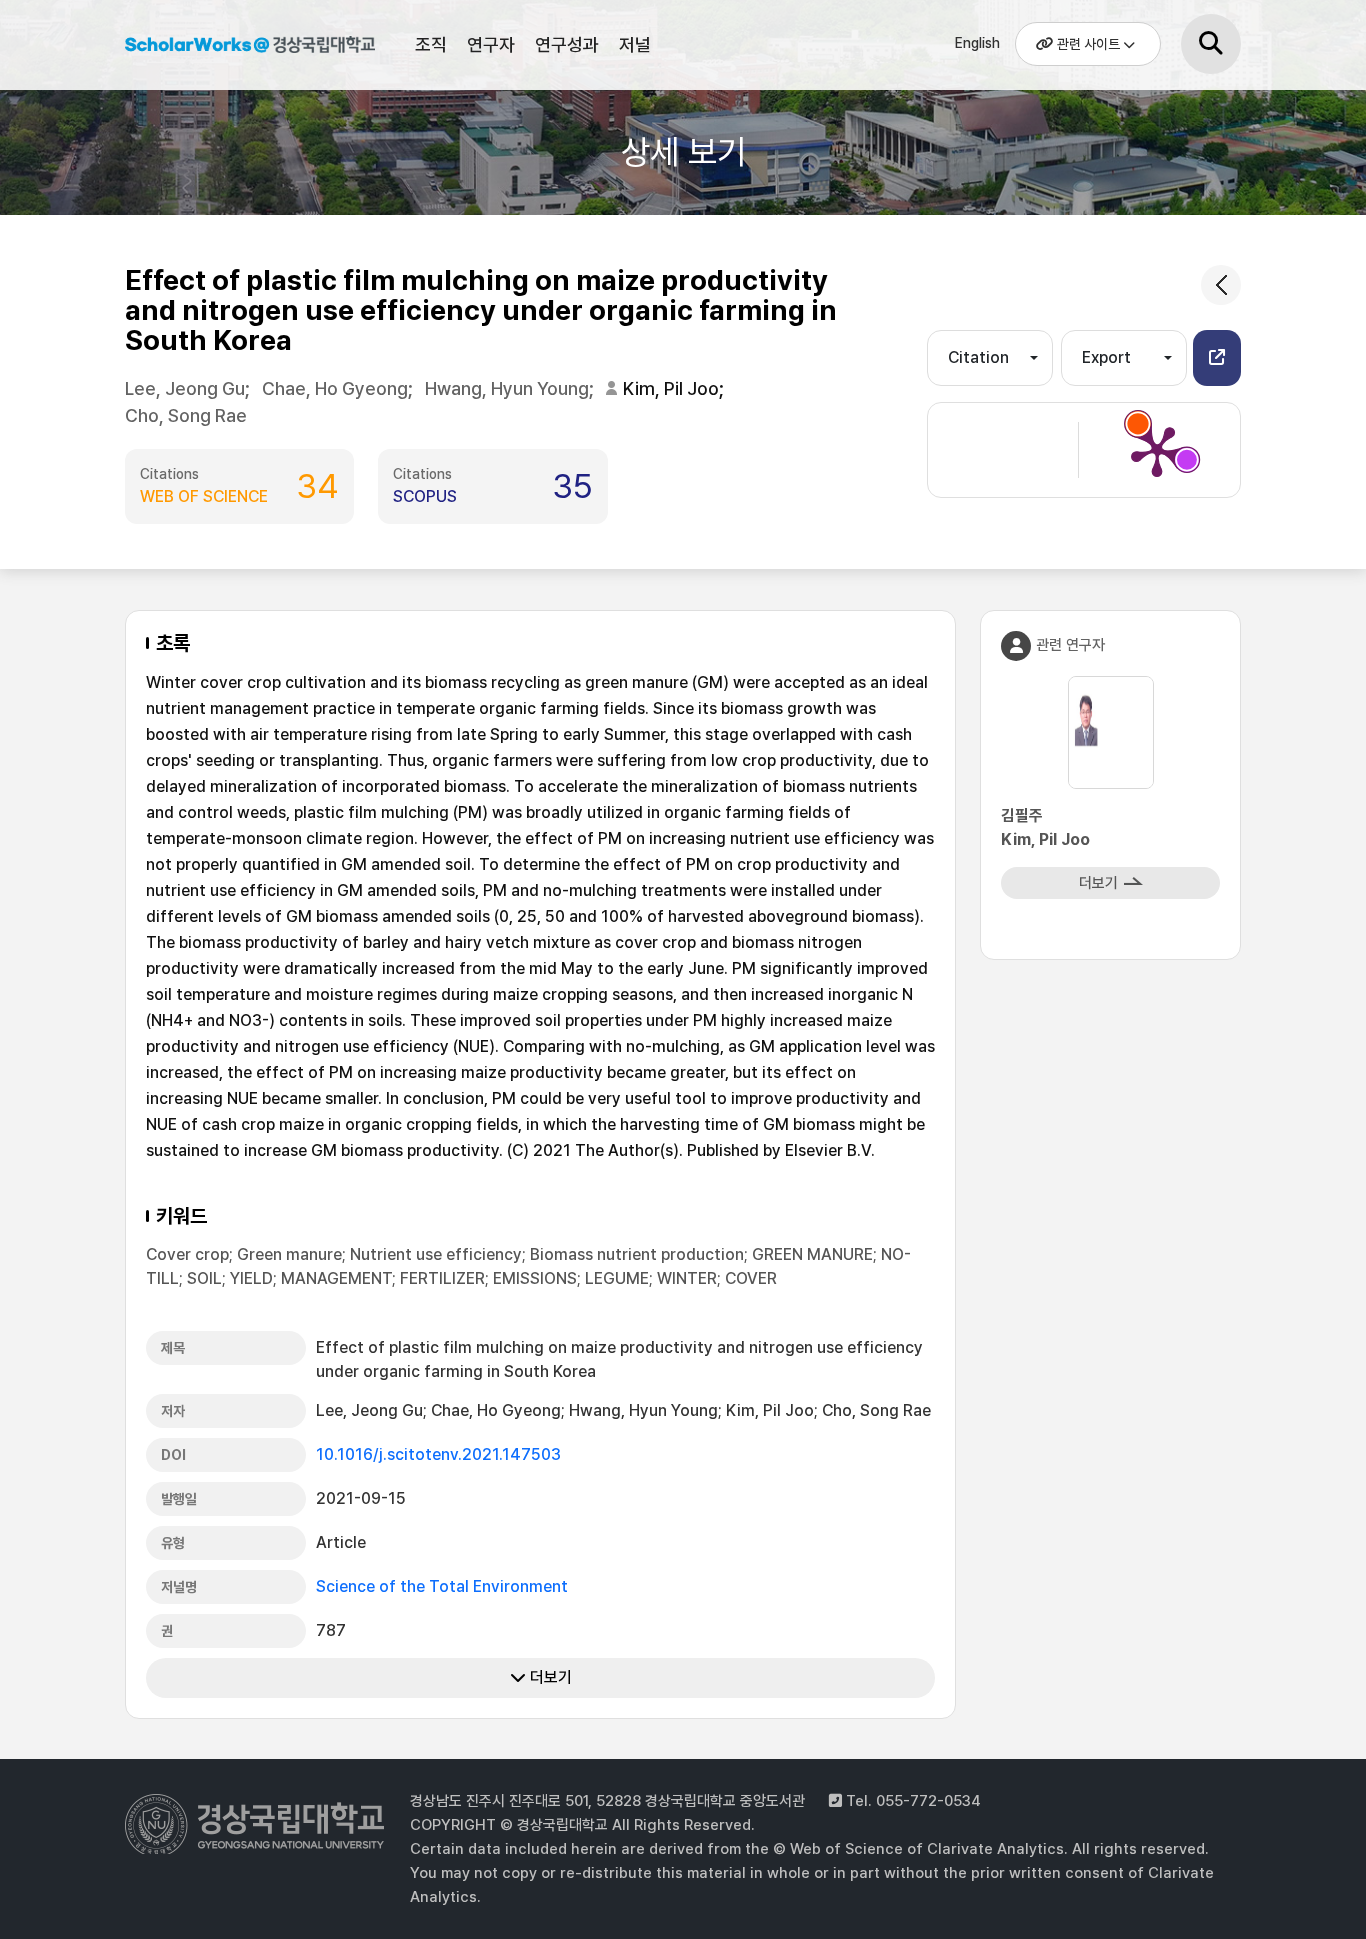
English (977, 43)
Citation (978, 357)
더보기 (549, 1677)
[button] (1217, 358)
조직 (431, 44)
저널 (635, 44)
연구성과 (567, 44)
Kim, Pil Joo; (675, 388)
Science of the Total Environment (442, 1586)
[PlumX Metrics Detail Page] (1157, 450)
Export (1106, 357)
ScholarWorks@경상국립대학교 (250, 48)
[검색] (1211, 44)
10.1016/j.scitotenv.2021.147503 (438, 1454)
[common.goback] (1221, 285)
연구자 (491, 44)
